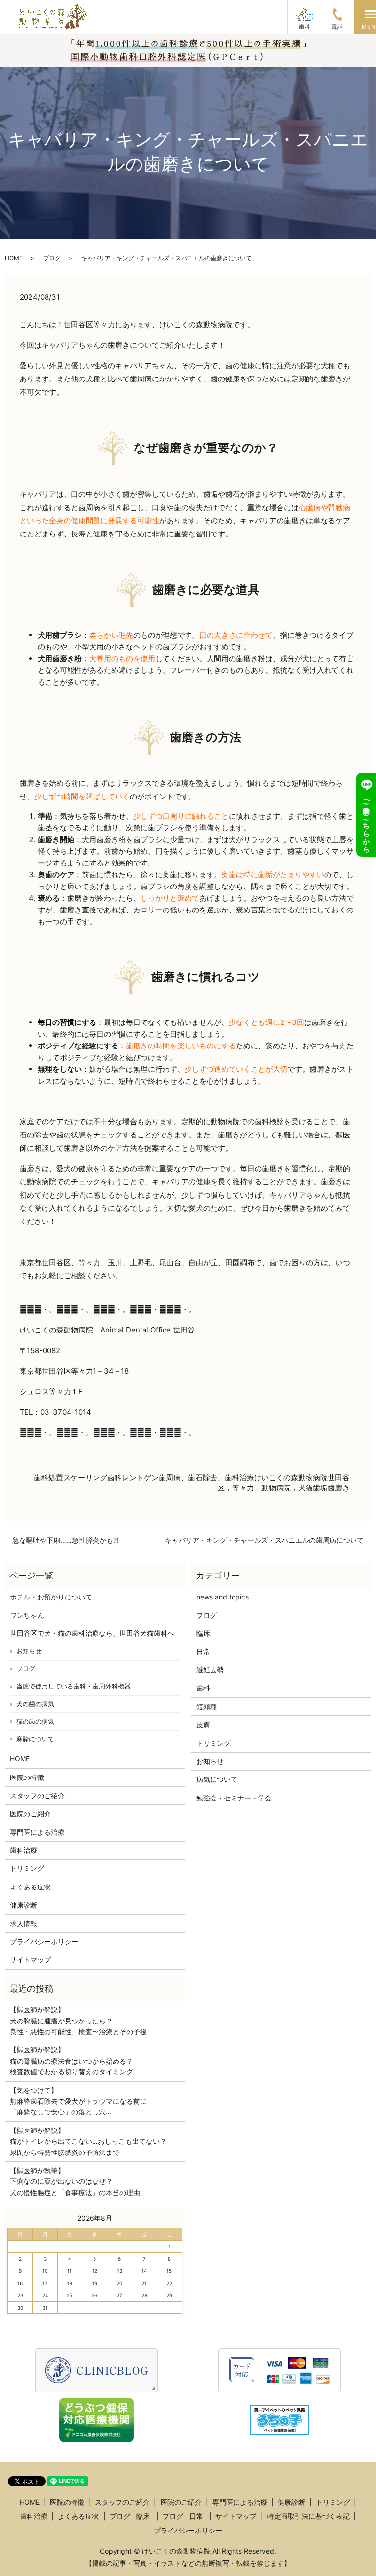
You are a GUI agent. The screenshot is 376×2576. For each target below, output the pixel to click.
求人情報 (23, 1923)
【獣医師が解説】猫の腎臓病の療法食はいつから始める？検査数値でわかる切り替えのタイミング (71, 2061)
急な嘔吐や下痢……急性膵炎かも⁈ (65, 1540)
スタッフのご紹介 (37, 1795)
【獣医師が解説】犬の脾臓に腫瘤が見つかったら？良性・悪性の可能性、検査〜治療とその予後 (78, 2021)
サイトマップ (30, 1960)
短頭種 (207, 1706)
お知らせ (29, 1651)
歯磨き (339, 1488)
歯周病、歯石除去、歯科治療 (206, 1477)
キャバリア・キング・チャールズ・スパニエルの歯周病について (264, 1540)
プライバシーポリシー (44, 1942)
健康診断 (23, 1905)
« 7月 (19, 2218)
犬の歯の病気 (35, 1704)
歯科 (203, 1688)
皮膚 (203, 1724)
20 (119, 2283)
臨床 (203, 1633)
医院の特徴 (27, 1777)
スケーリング (85, 1477)
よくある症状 (30, 1887)
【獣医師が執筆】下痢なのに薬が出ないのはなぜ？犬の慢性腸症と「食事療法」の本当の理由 (75, 2181)
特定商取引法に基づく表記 (308, 2516)
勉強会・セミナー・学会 (234, 1798)
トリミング (27, 1868)
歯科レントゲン (133, 1477)
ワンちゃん (27, 1615)
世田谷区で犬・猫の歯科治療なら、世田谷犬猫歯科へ (92, 1633)
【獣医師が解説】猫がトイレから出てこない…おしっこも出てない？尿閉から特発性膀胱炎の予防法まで (88, 2141)
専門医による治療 (37, 1832)
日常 (203, 1652)
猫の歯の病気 (35, 1721)
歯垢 (320, 1488)
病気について (217, 1779)
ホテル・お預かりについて (51, 1597)
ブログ (52, 258)
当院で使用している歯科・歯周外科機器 (73, 1686)
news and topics (223, 1597)
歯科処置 (48, 1477)
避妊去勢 (210, 1670)
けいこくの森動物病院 (291, 1477)
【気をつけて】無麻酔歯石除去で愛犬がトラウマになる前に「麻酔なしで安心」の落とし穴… (78, 2101)
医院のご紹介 (30, 1813)
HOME (14, 258)
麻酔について (35, 1739)
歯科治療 (23, 1850)
